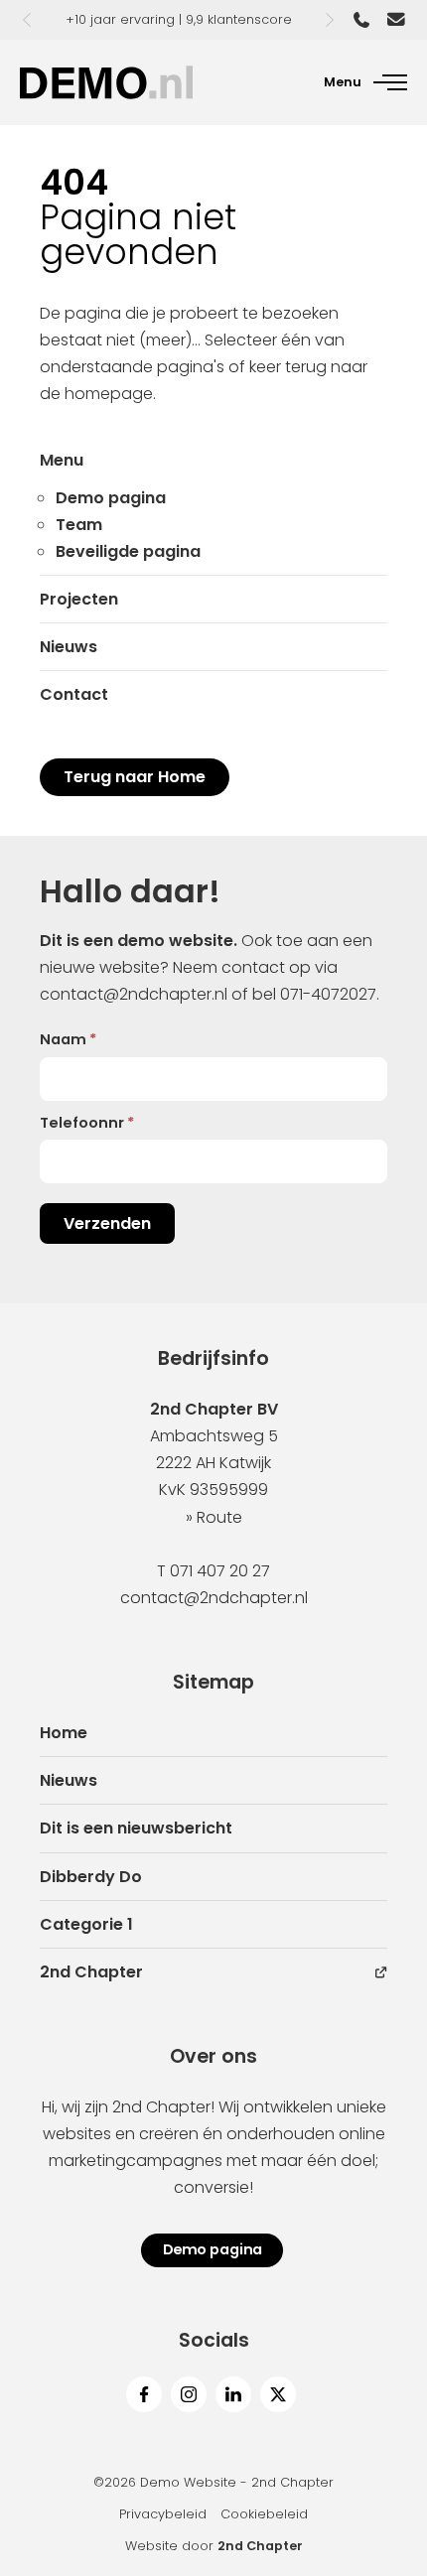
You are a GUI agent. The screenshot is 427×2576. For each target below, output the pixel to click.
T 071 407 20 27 (213, 1571)
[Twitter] (278, 2394)
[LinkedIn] (233, 2394)
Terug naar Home (135, 777)
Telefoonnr (87, 1123)
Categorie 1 (86, 1924)
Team (79, 525)
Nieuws (69, 647)
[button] (27, 20)
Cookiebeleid (264, 2514)
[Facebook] (144, 2394)
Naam (68, 1039)
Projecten (79, 599)
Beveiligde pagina (128, 551)
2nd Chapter (91, 1972)
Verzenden (107, 1223)
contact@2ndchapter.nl (134, 994)
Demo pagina (111, 498)
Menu (62, 460)
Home (64, 1733)
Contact (74, 694)
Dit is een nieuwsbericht (136, 1828)
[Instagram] (189, 2394)
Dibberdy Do (91, 1877)
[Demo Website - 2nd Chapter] (106, 82)
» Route (214, 1517)
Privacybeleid (163, 2514)
